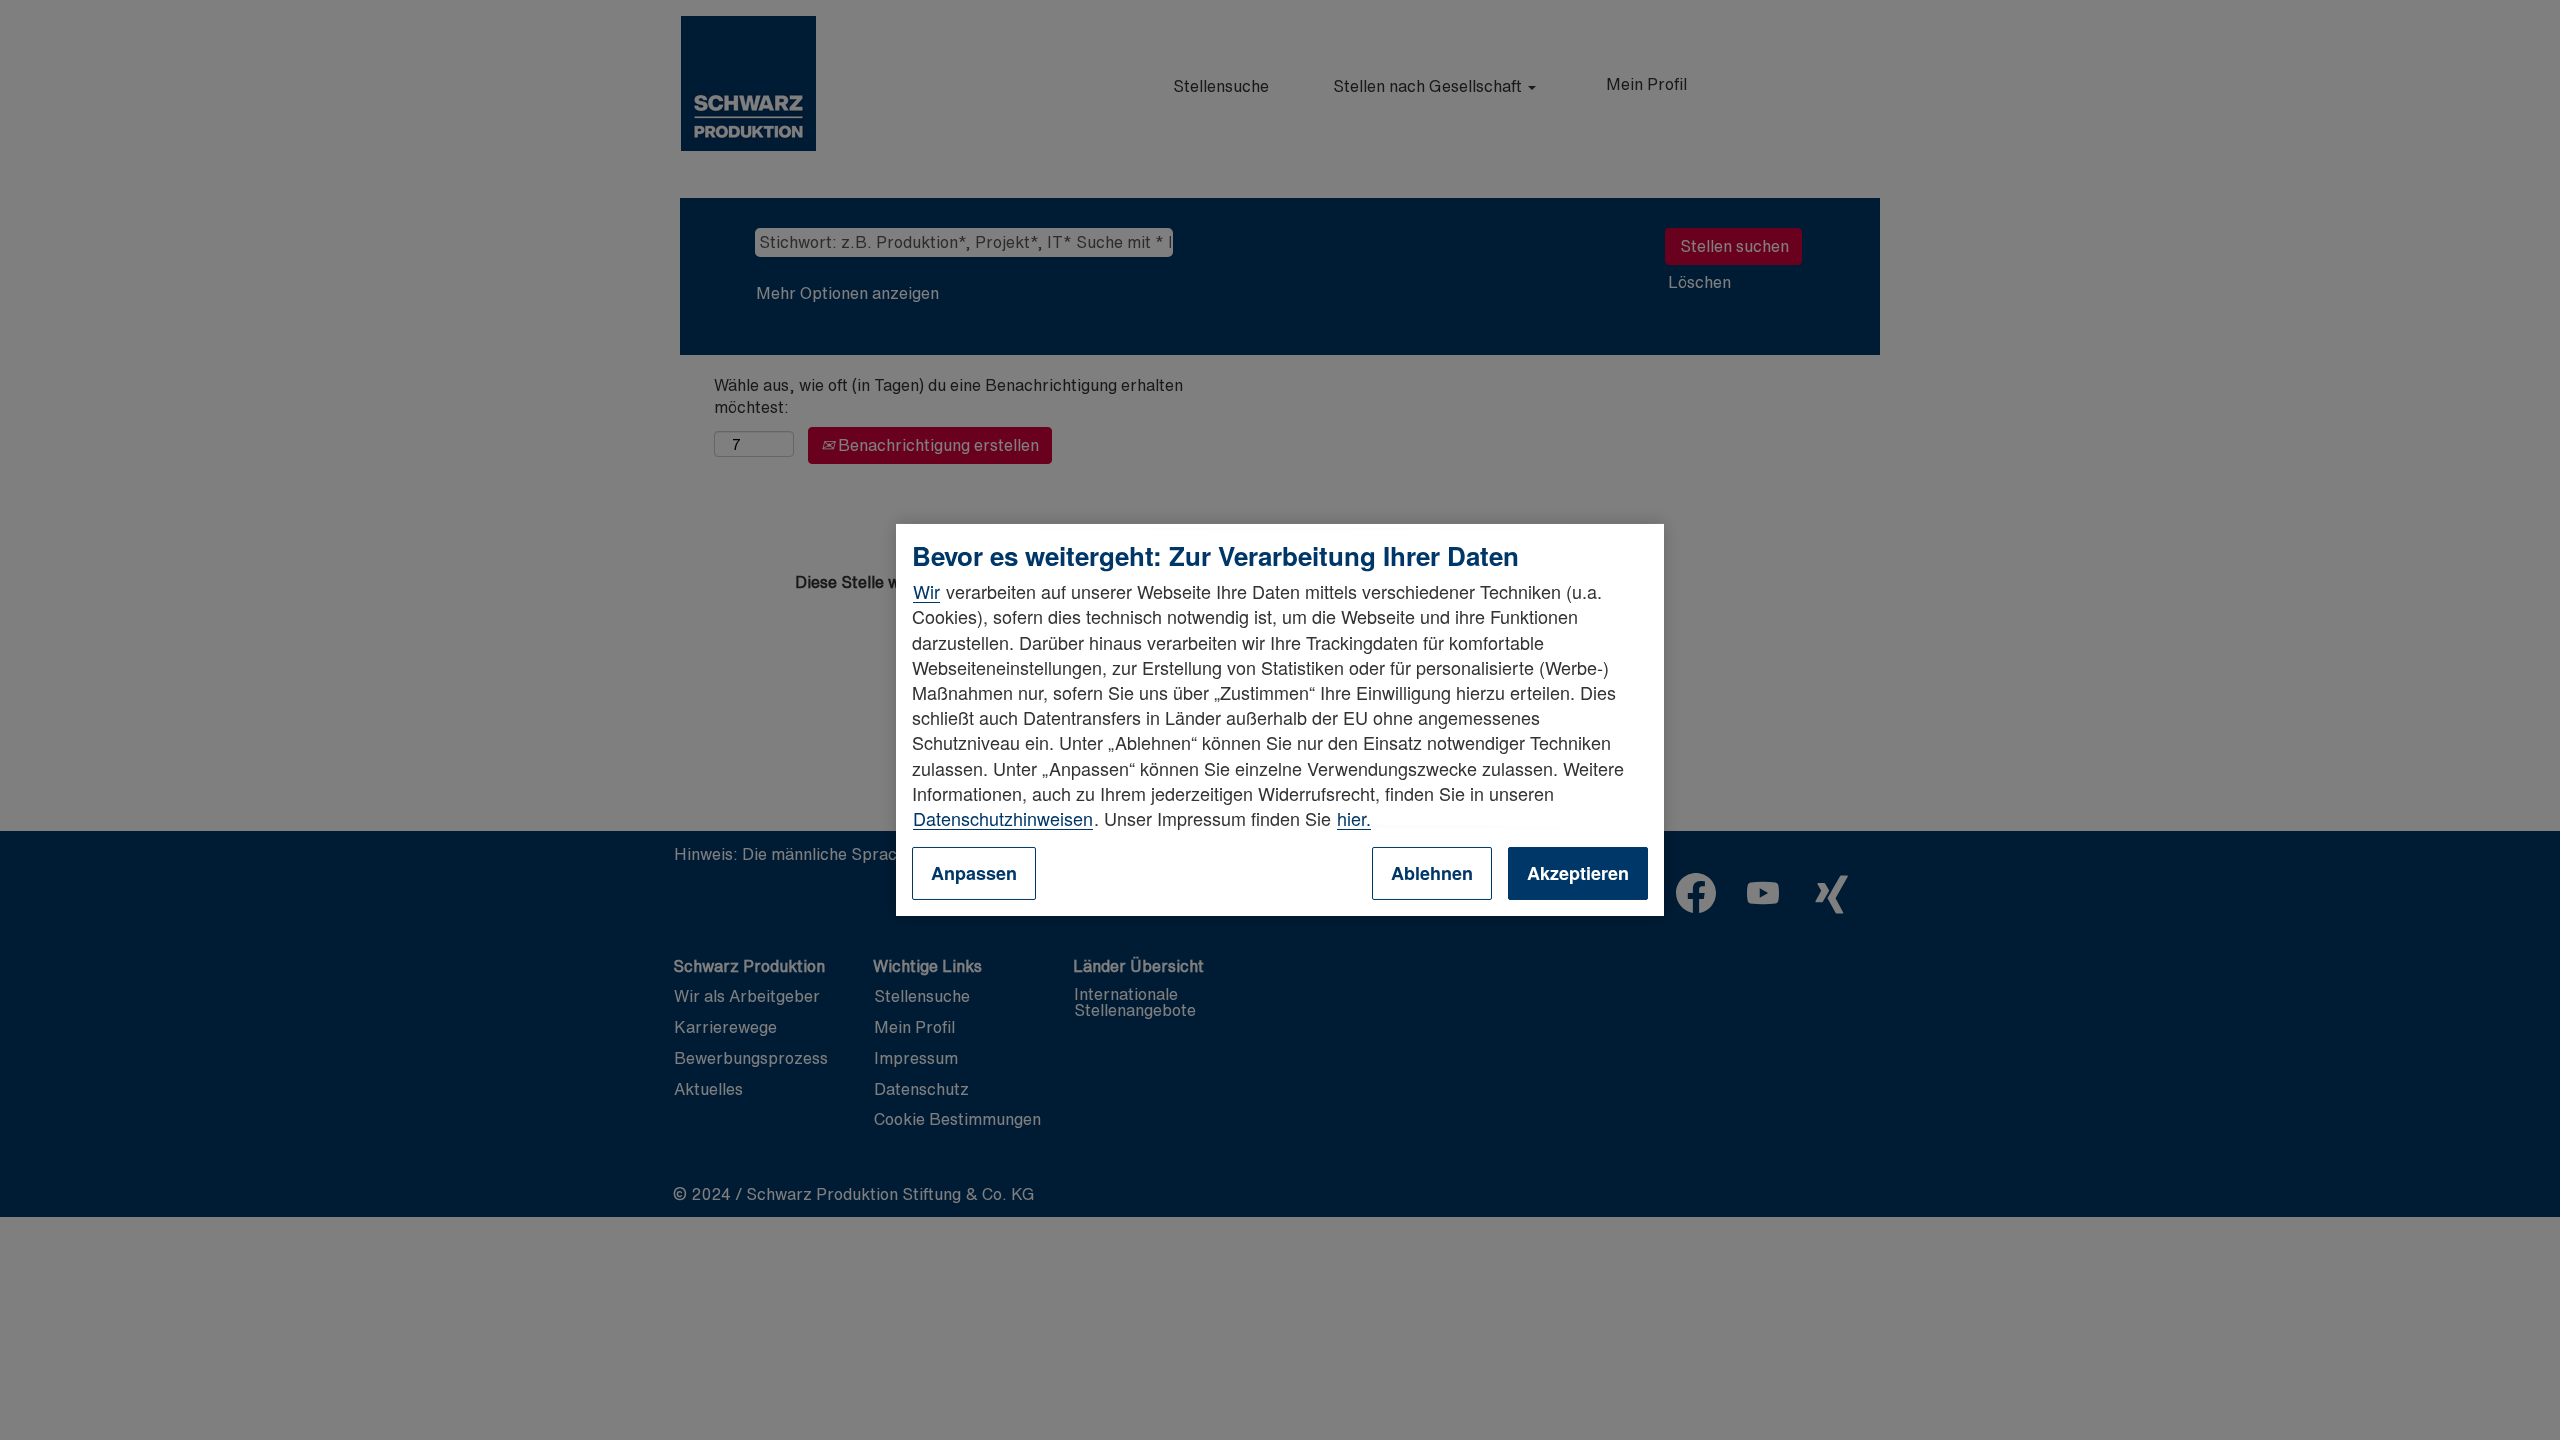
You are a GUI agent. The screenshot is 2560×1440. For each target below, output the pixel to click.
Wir (926, 591)
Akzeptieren (1578, 873)
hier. (1354, 818)
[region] (1280, 720)
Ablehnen (1432, 873)
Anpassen (974, 873)
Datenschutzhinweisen (1003, 818)
